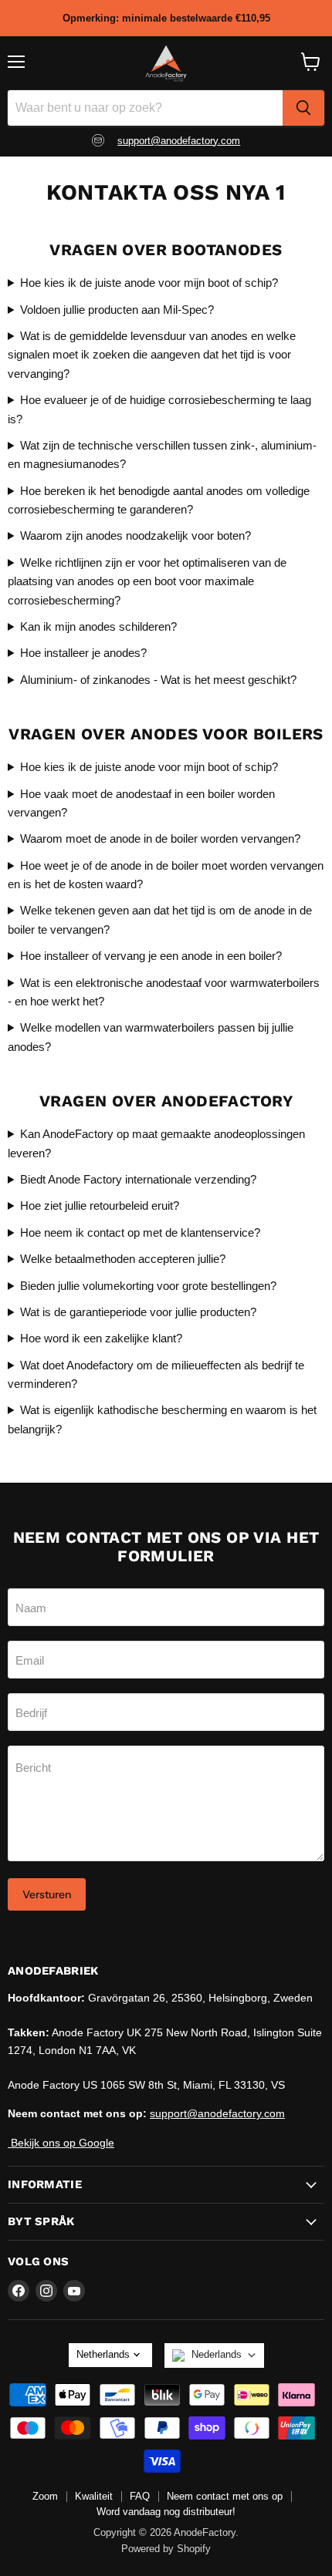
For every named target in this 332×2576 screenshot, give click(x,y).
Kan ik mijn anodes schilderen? (98, 626)
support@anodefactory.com (179, 141)
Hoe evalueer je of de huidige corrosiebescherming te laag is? (159, 409)
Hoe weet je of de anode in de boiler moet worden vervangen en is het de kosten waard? (166, 875)
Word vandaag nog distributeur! (166, 2512)
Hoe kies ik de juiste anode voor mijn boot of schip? (149, 283)
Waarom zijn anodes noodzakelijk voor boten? (136, 535)
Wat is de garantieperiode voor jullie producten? (138, 1312)
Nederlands (217, 2354)
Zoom (45, 2496)
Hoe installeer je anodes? (83, 653)
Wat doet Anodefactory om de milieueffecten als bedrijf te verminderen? (156, 1374)
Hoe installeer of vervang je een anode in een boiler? (151, 956)
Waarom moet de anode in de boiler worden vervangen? (160, 838)
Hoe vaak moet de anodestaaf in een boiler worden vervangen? (141, 803)
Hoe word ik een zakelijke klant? (101, 1338)
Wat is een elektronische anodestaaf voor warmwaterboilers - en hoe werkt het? (164, 992)
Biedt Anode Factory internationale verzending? (138, 1179)
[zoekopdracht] (303, 108)
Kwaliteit (94, 2496)
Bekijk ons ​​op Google (61, 2143)
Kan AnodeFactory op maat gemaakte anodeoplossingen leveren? (156, 1143)
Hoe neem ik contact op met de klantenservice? (140, 1232)
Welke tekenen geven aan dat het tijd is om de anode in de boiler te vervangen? (160, 919)
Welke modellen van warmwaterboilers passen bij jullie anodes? (151, 1037)
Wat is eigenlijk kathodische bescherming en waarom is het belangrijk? (162, 1419)
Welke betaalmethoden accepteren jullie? (123, 1259)
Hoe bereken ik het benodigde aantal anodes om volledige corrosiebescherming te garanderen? (159, 500)
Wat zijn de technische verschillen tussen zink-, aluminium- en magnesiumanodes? (162, 455)
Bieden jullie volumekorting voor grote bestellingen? (148, 1286)
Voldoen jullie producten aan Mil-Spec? (117, 310)
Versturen (47, 1894)
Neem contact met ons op (225, 2496)
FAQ (140, 2496)
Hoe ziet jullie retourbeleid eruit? (100, 1206)
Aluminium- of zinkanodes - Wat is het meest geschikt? (158, 680)
